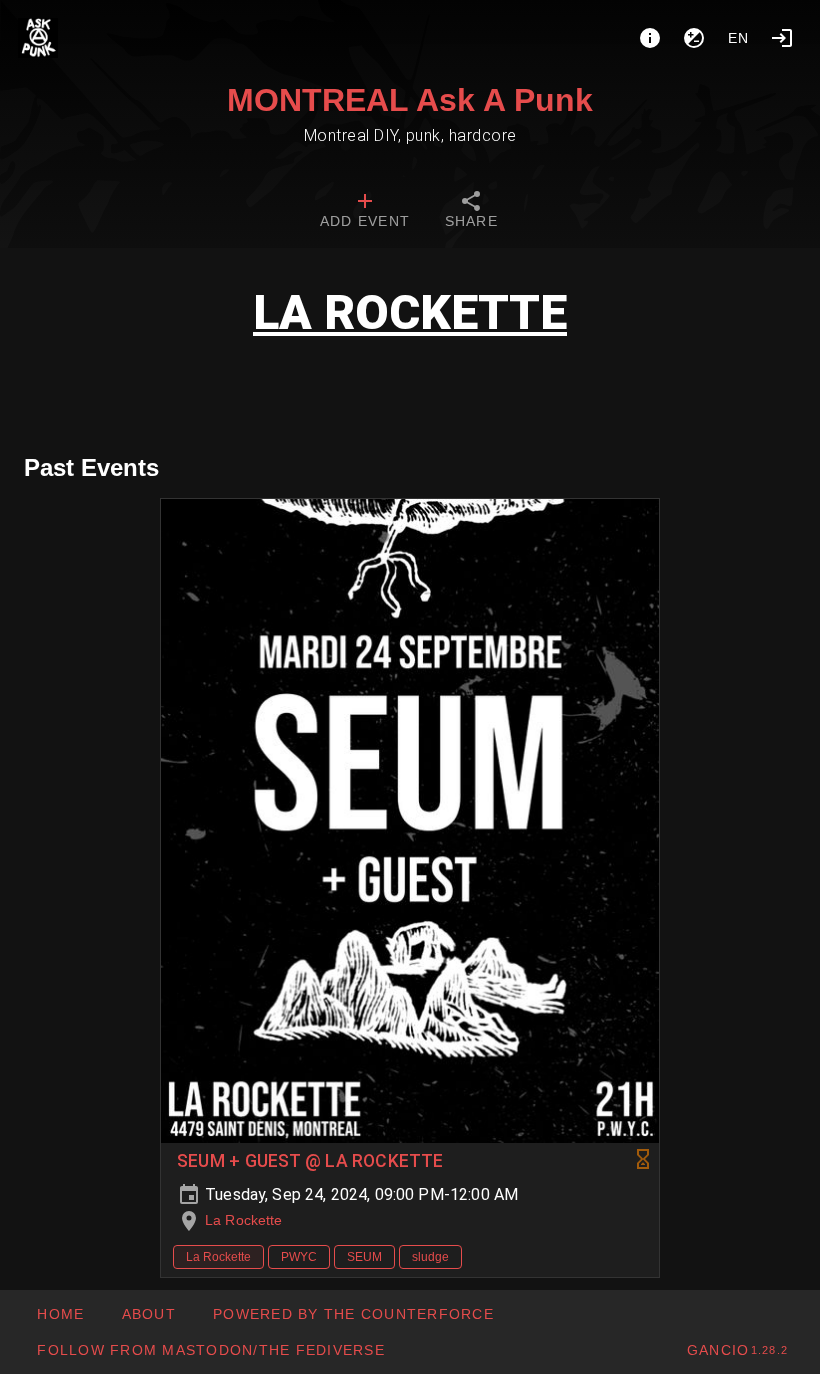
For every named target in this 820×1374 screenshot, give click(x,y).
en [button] (739, 38)
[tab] (365, 212)
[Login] (782, 38)
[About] (650, 38)
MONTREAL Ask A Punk (410, 100)
